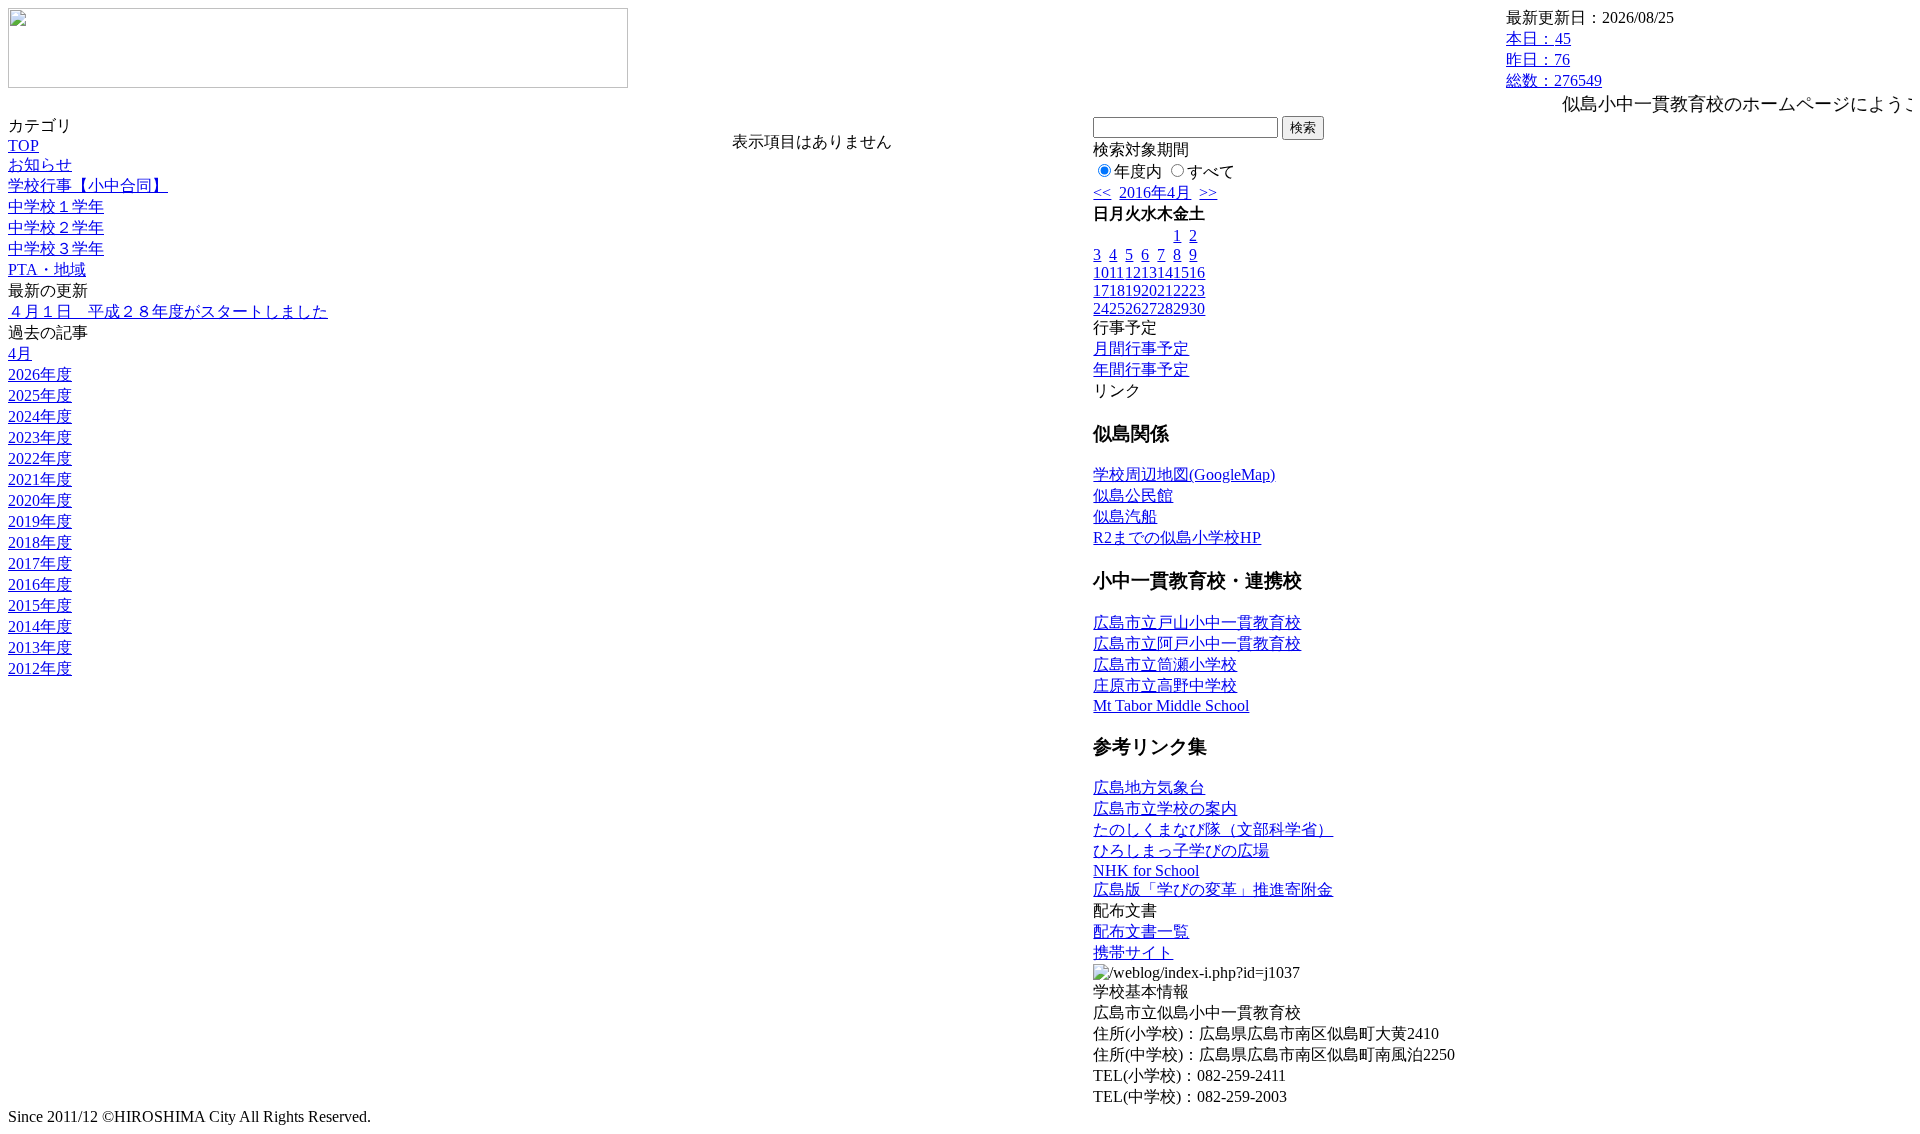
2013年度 (40, 647)
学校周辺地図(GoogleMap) (1184, 474)
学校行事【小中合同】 (88, 185)
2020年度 (40, 500)
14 (1165, 272)
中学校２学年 (56, 227)
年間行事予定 (1141, 369)
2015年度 (40, 605)
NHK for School (1146, 870)
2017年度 (40, 563)
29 (1181, 308)
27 (1149, 308)
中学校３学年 (56, 248)
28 (1165, 308)
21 (1165, 290)
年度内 (1138, 171)
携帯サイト (1133, 952)
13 (1149, 272)
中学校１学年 (56, 206)
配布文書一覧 (1141, 931)
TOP (23, 145)
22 (1181, 290)
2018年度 (40, 542)
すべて (1211, 171)
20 (1149, 290)
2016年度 (40, 584)
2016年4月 (1155, 192)
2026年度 (40, 374)
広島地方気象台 (1149, 787)
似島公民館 (1133, 495)
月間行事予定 (1141, 348)
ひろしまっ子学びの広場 (1181, 850)
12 (1133, 272)
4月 (20, 353)
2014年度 (40, 626)
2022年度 (40, 458)
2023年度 (40, 437)
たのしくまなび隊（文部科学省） (1213, 829)
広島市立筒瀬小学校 (1165, 664)
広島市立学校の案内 (1165, 808)
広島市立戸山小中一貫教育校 (1197, 622)
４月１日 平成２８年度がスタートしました (168, 311)
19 (1133, 290)
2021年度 (40, 479)
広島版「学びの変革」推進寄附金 (1213, 889)
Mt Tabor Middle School (1171, 705)
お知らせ (40, 164)
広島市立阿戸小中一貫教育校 (1197, 643)
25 (1117, 308)
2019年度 (40, 521)
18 (1117, 290)
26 (1133, 308)
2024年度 (40, 416)
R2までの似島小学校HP (1177, 537)
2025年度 (40, 395)
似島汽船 (1125, 516)
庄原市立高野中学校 (1165, 685)
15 (1181, 272)
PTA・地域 (47, 269)
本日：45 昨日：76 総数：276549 (1554, 59)
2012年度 (40, 668)
